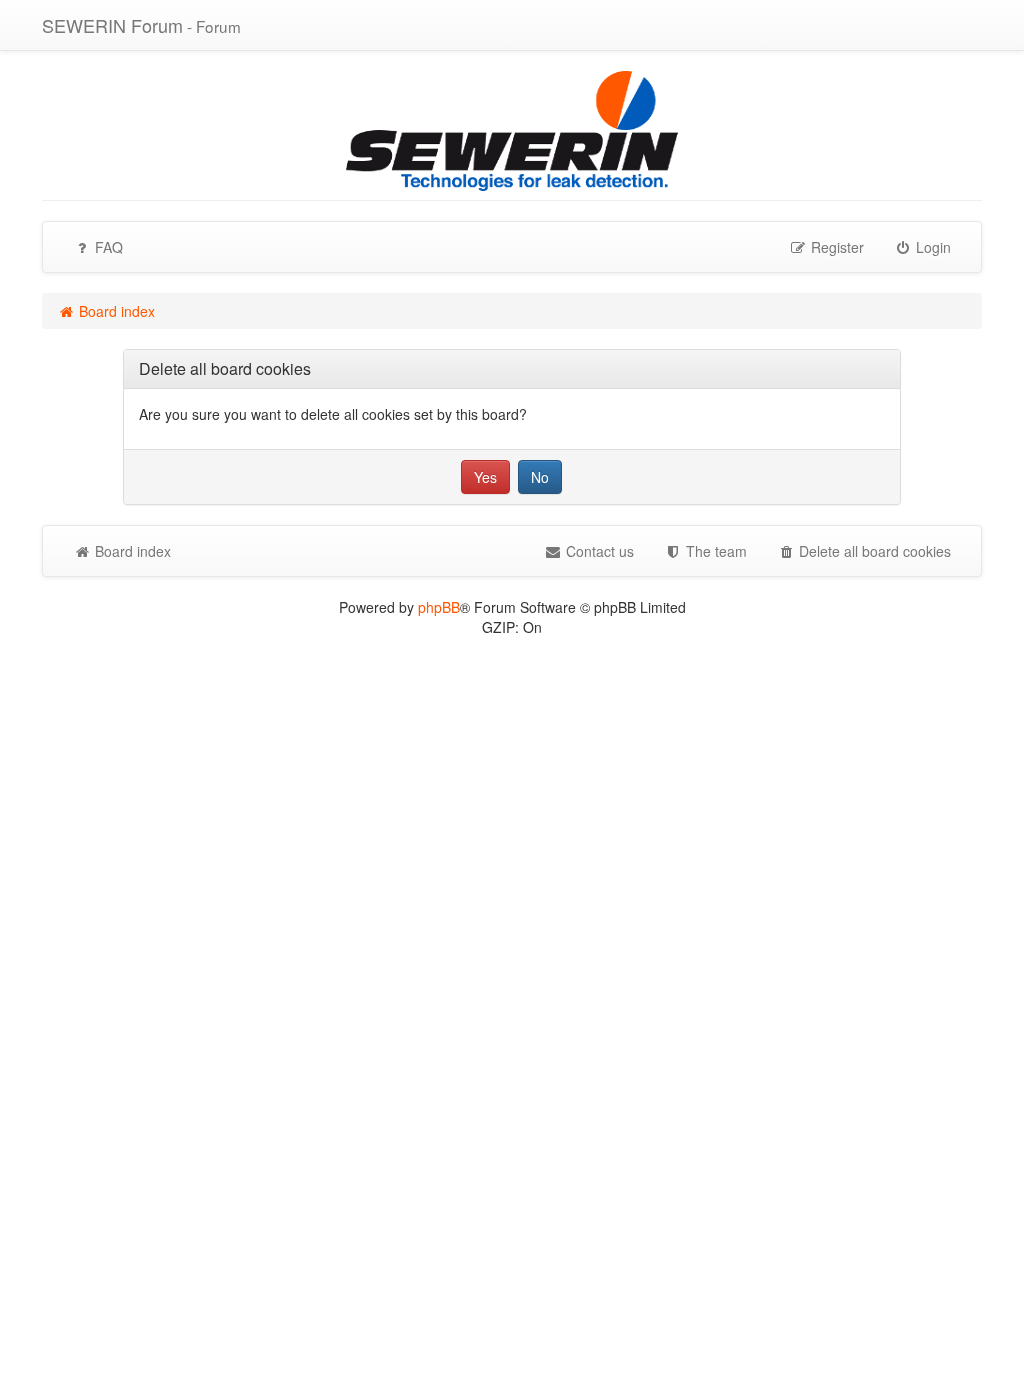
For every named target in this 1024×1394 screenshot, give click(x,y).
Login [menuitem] (931, 247)
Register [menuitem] (835, 247)
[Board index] (512, 129)
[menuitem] (705, 551)
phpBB (439, 607)
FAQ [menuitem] (107, 247)
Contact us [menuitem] (598, 551)
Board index (131, 551)
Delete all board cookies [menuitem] (873, 551)
